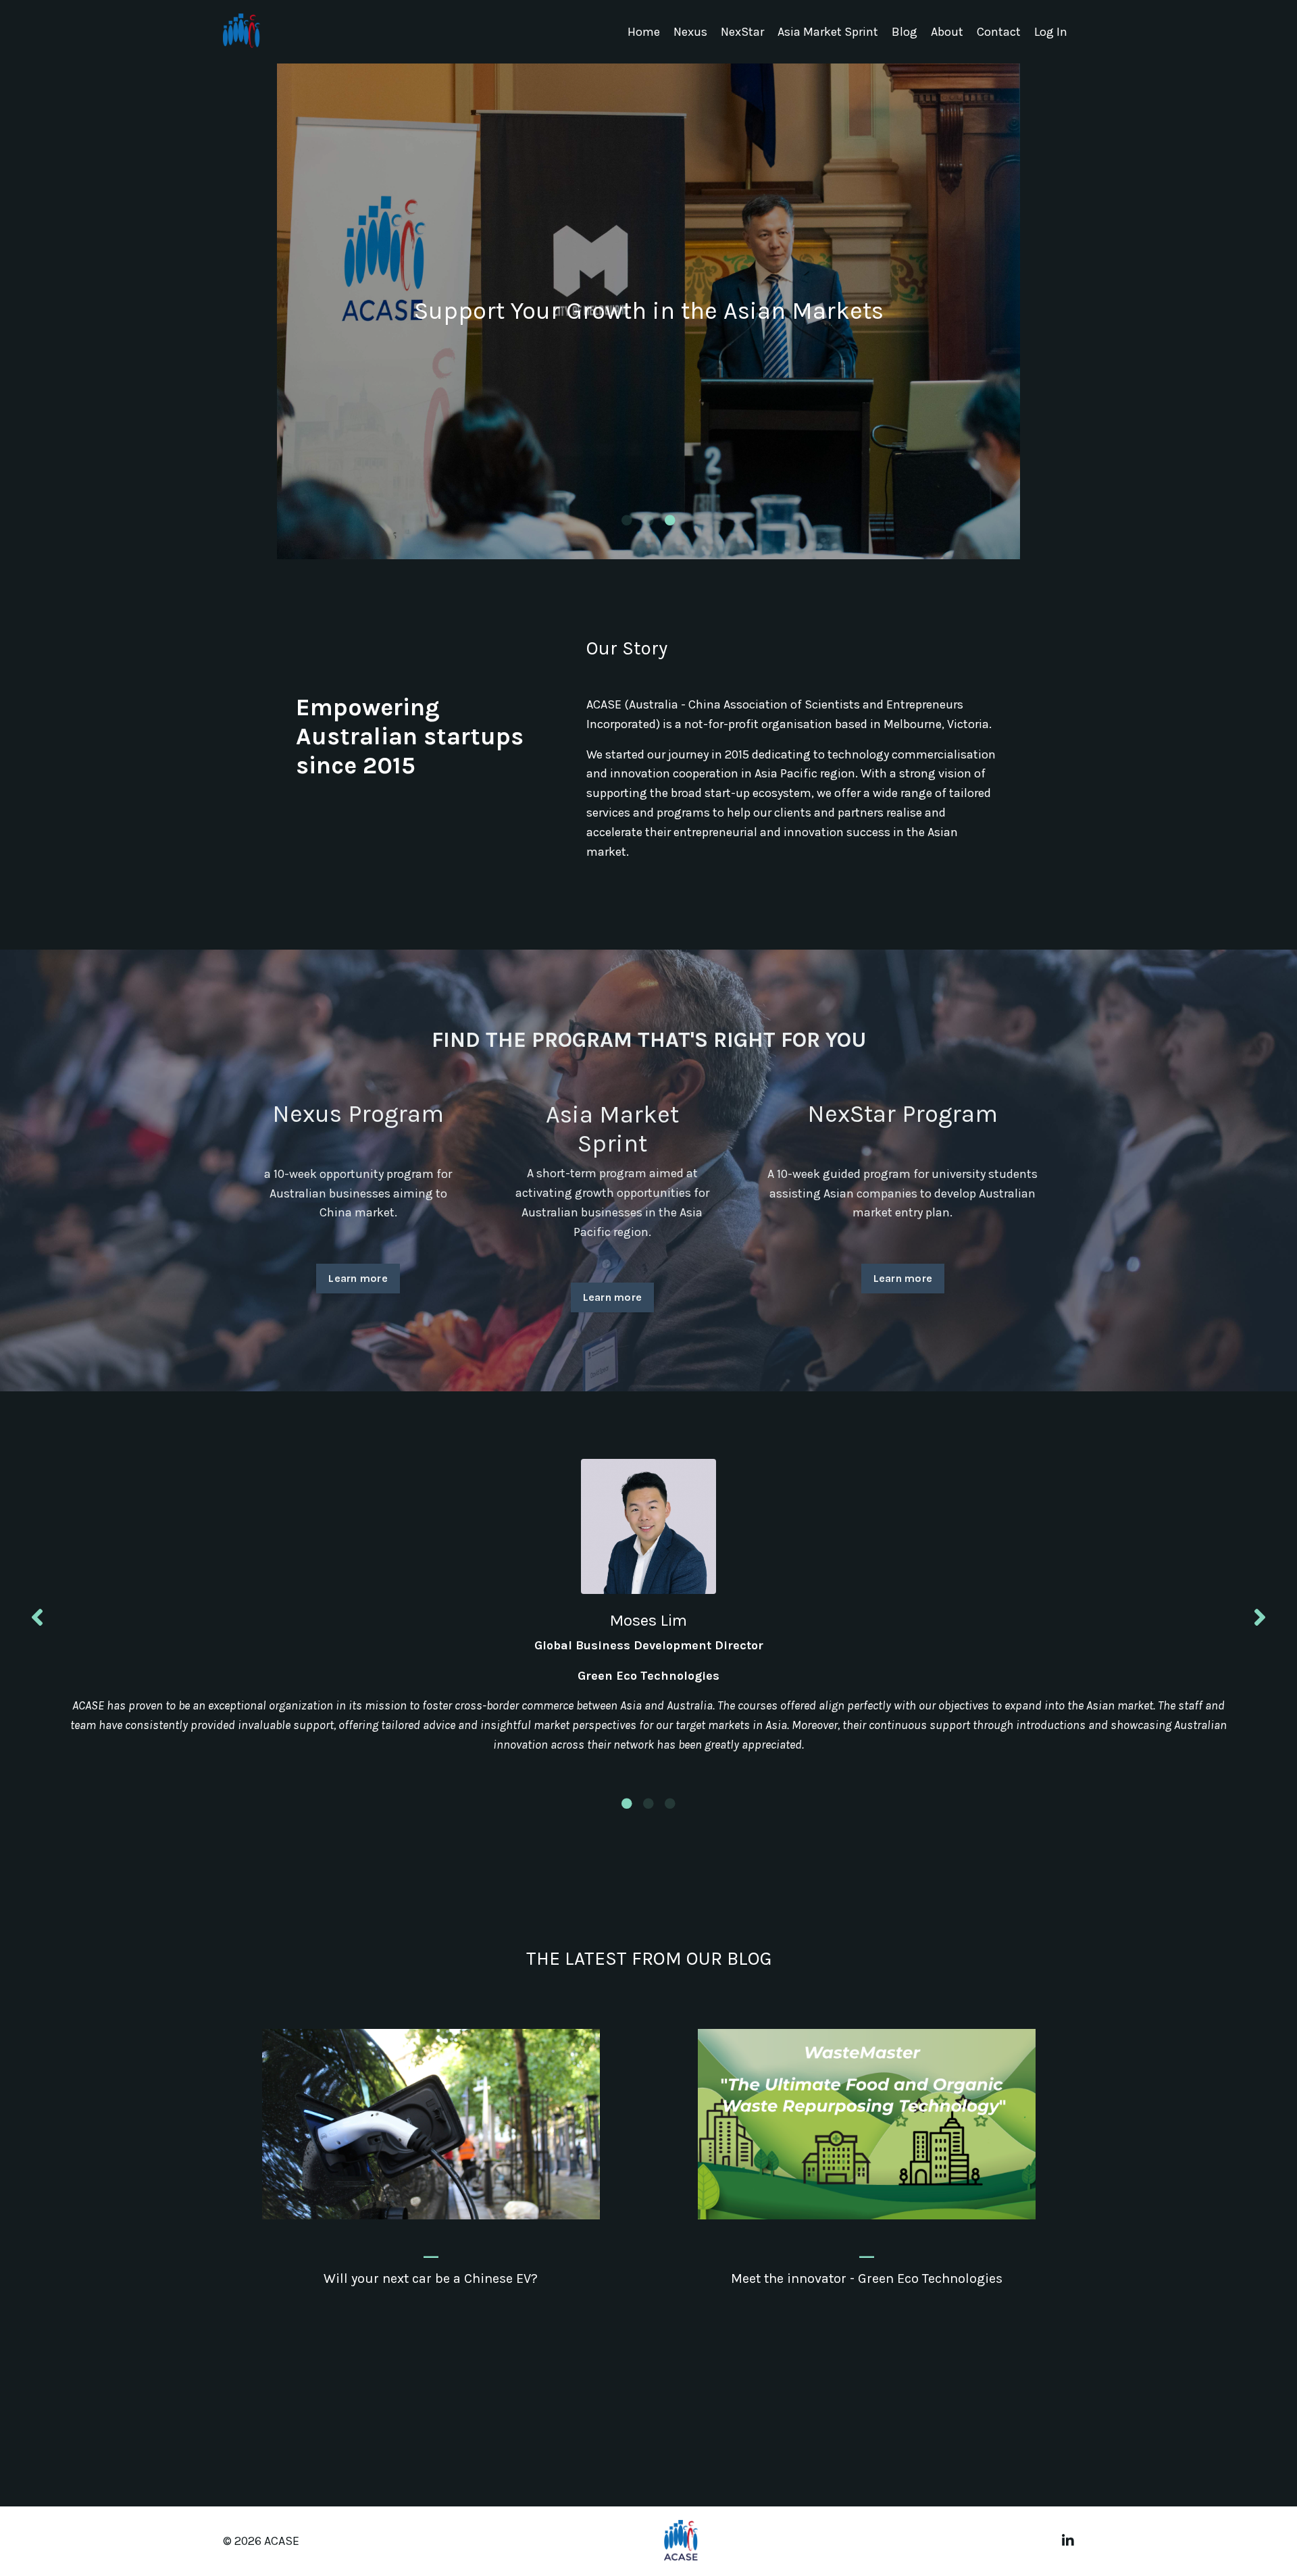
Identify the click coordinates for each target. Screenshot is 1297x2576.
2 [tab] (648, 520)
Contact (999, 32)
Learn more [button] (358, 1278)
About (947, 32)
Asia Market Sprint (828, 32)
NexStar (742, 32)
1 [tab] (627, 520)
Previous (37, 1617)
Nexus (690, 32)
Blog (905, 32)
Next (1260, 1617)
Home (644, 32)
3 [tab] (670, 520)
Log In (1051, 32)
